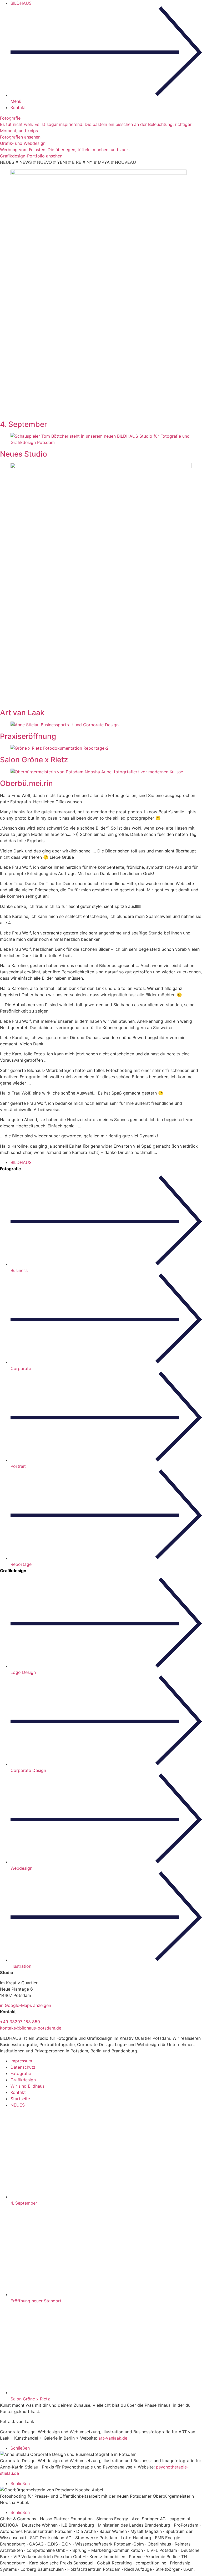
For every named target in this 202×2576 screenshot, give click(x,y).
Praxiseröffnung (28, 736)
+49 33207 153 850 (20, 2022)
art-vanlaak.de (113, 2438)
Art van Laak (22, 713)
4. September (24, 424)
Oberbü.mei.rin (26, 783)
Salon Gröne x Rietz (34, 760)
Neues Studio (24, 454)
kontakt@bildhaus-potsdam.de (31, 2028)
